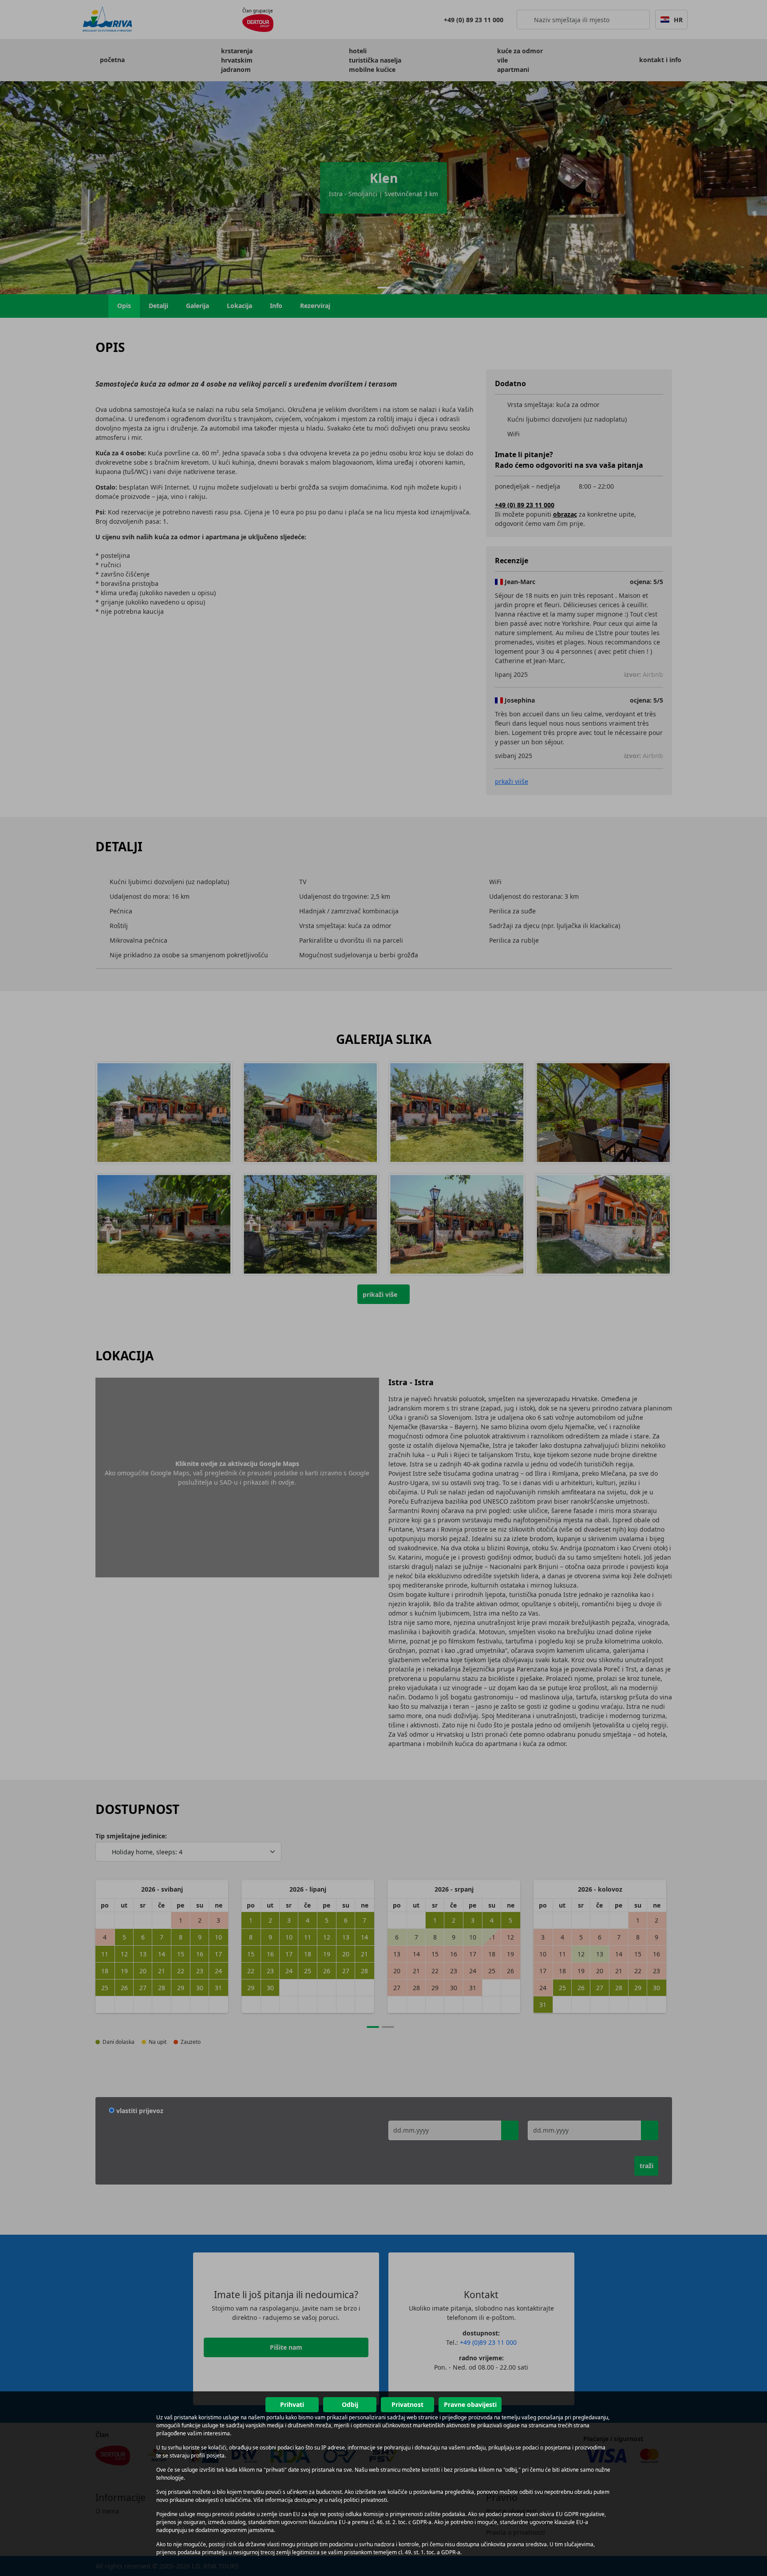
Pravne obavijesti (470, 2404)
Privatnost (407, 2404)
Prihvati (292, 2404)
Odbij (350, 2404)
